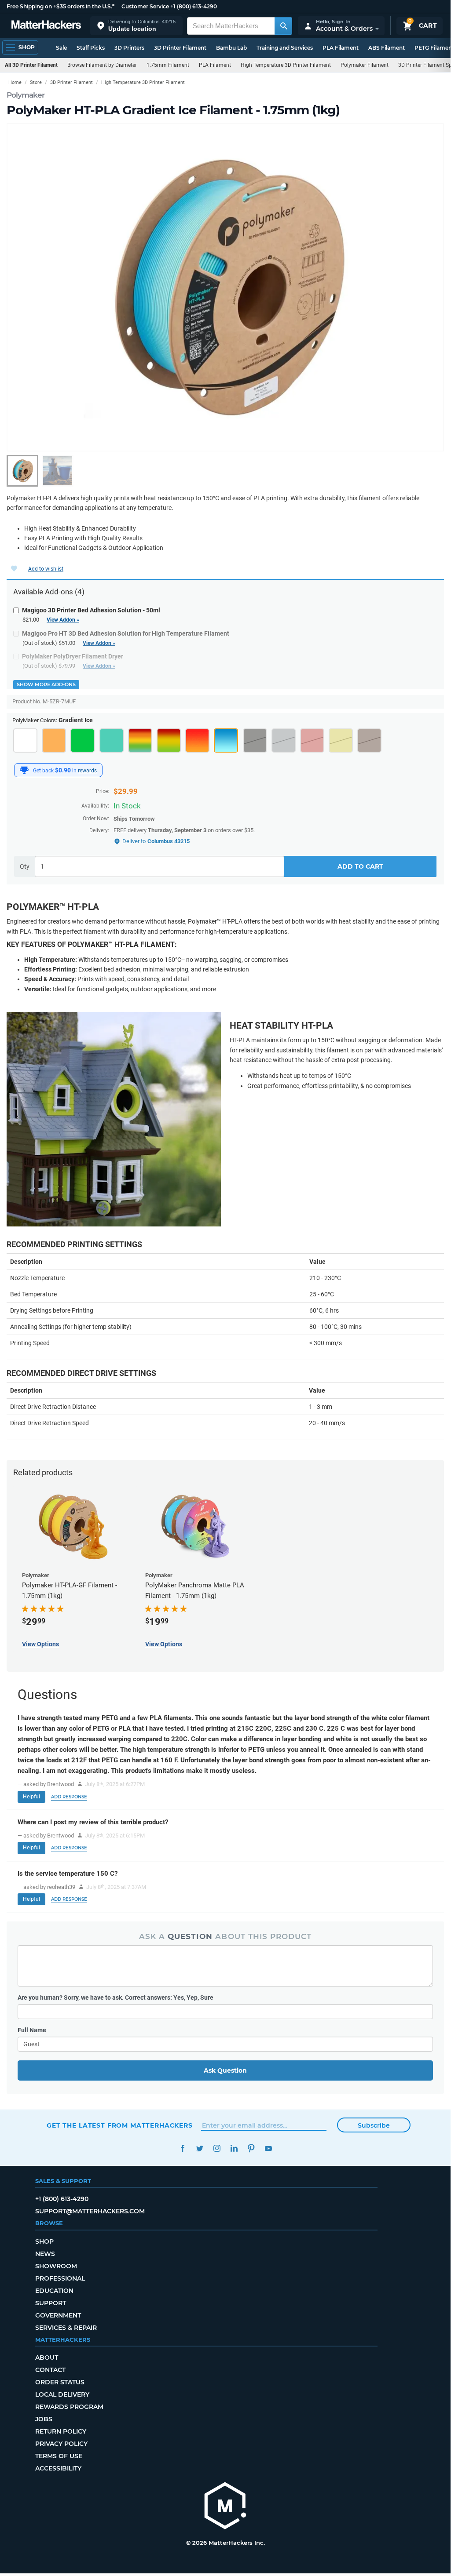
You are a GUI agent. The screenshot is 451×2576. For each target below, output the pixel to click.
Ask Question (225, 2070)
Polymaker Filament (365, 65)
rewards (87, 771)
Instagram (217, 2148)
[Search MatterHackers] (283, 26)
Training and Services (285, 48)
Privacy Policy (61, 2444)
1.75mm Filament (168, 65)
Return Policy (61, 2431)
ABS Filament (387, 48)
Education (54, 2291)
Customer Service (145, 6)
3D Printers (129, 48)
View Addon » (63, 620)
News (45, 2254)
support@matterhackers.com (90, 2211)
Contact (50, 2370)
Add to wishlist (46, 569)
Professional (60, 2278)
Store (36, 82)
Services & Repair (66, 2328)
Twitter (200, 2148)
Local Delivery (62, 2394)
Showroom (56, 2266)
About (47, 2358)
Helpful (31, 1797)
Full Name (32, 2030)
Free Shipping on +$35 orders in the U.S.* (60, 6)
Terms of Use (59, 2456)
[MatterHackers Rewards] (24, 770)
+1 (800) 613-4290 (194, 6)
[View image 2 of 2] (58, 471)
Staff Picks (91, 48)
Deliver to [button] (156, 841)
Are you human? (115, 1997)
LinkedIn (234, 2148)
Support (51, 2303)
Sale (61, 48)
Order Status (60, 2382)
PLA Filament (341, 48)
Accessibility (58, 2468)
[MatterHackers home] (46, 26)
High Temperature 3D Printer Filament (286, 65)
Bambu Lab (231, 48)
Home (15, 82)
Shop (44, 2241)
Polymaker (26, 95)
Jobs (44, 2419)
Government (58, 2315)
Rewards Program (69, 2407)
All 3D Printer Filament (31, 65)
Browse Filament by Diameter (102, 65)
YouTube (268, 2148)
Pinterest (251, 2148)
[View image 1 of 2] (22, 471)
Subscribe (374, 2125)
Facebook (182, 2148)
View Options (40, 1644)
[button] (136, 26)
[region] (225, 287)
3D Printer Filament (180, 48)
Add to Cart (360, 866)
